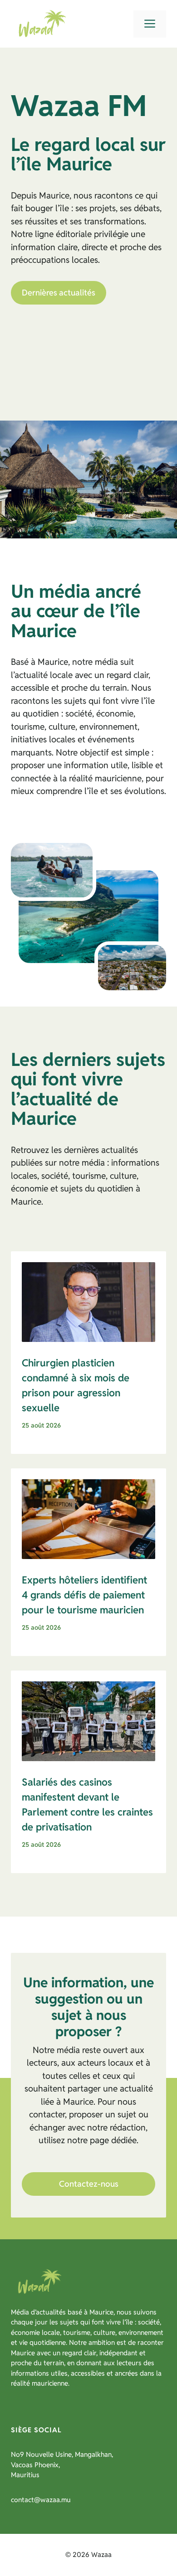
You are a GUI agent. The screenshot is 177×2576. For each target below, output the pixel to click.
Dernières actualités (59, 293)
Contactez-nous (89, 2184)
